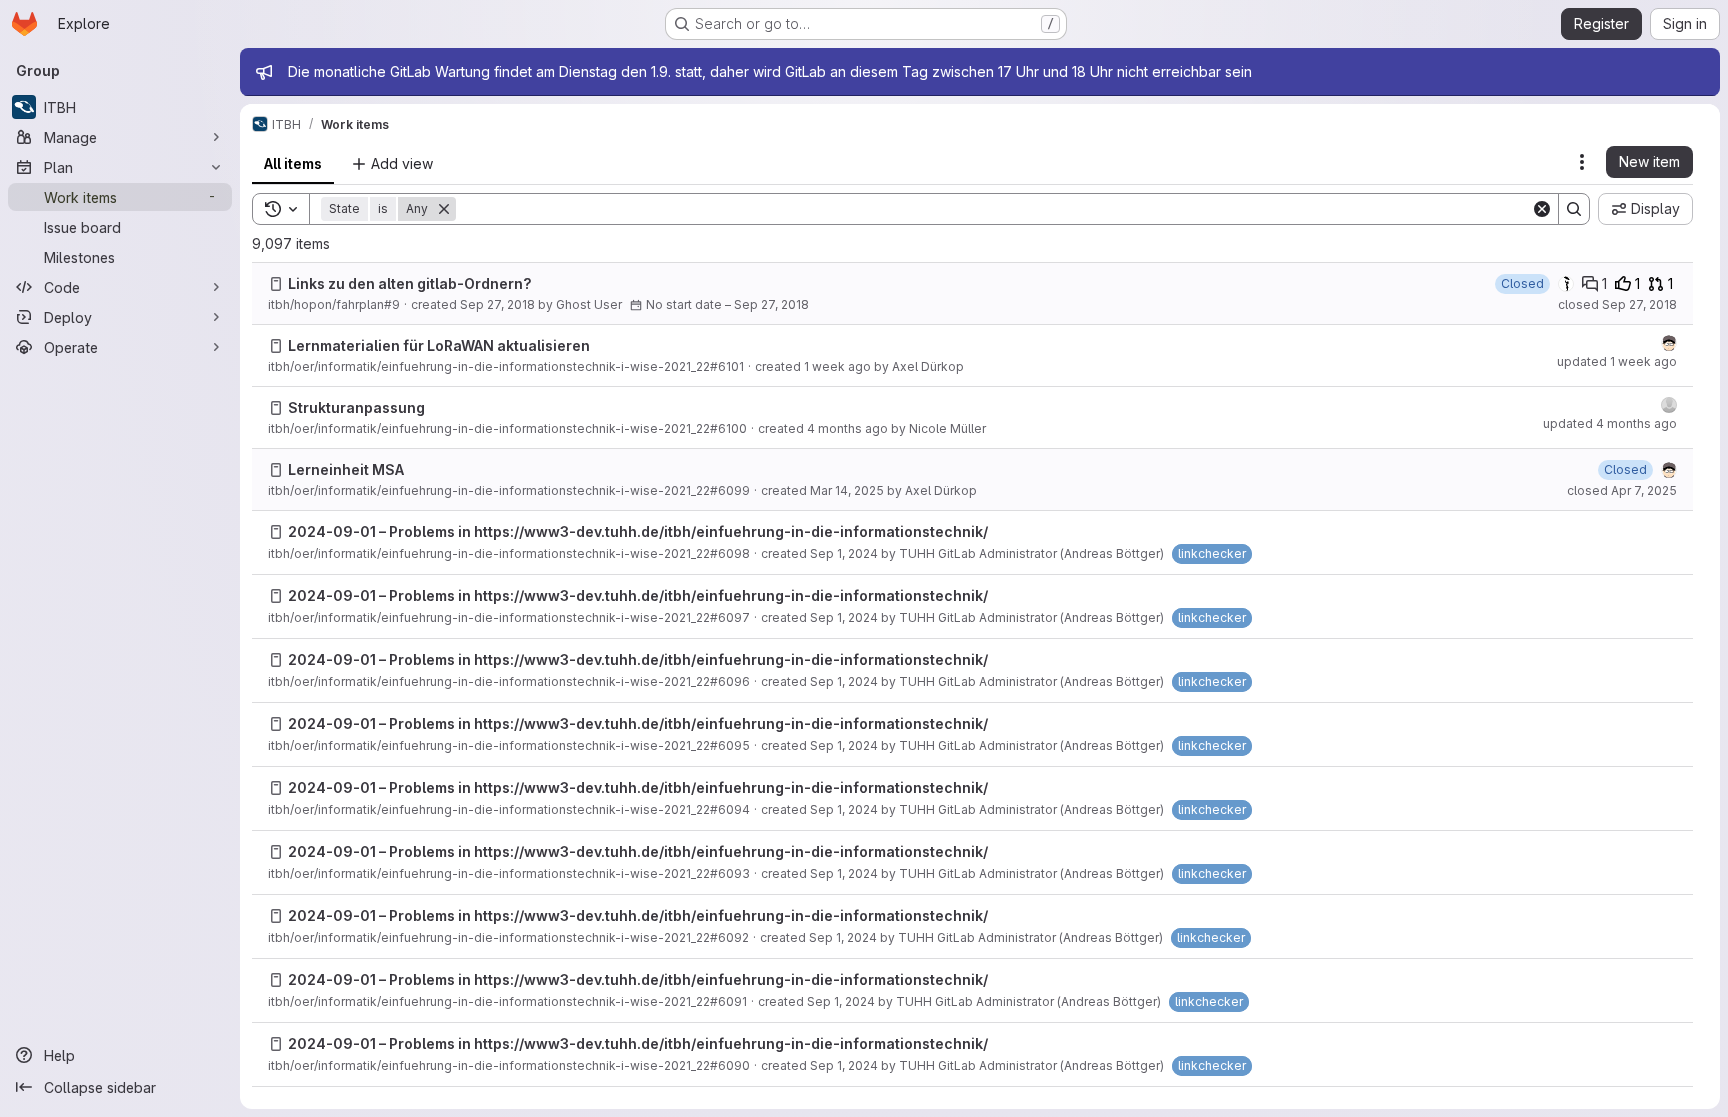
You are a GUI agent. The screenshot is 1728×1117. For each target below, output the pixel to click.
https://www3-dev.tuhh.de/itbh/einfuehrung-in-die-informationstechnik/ (731, 531)
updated (1617, 361)
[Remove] (444, 209)
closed (1617, 304)
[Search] (1574, 209)
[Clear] (1542, 209)
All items (293, 163)
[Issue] (276, 284)
